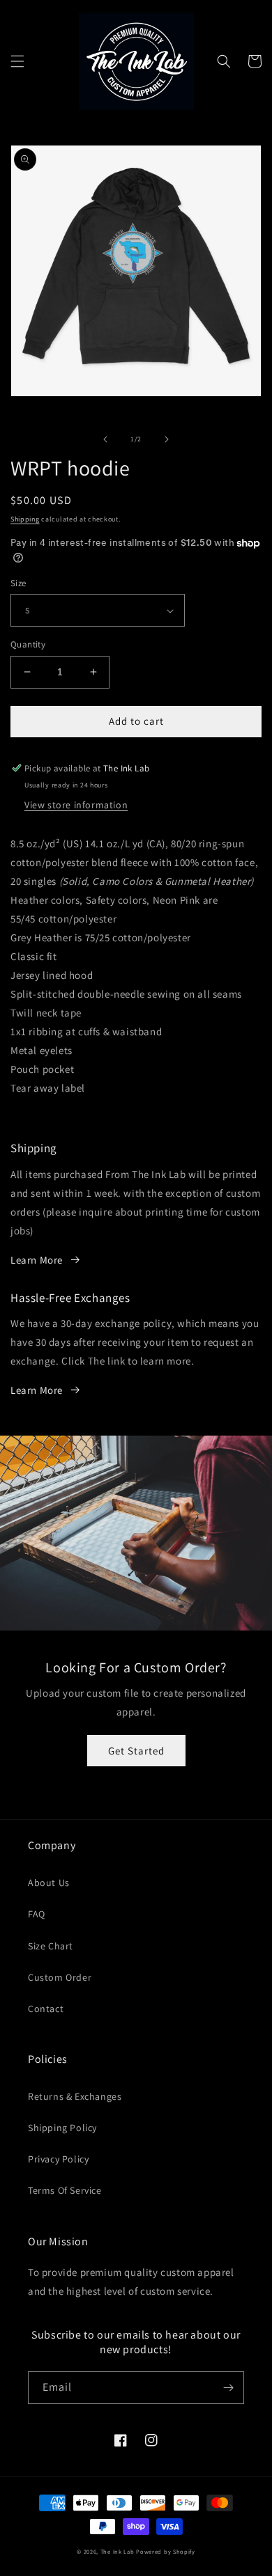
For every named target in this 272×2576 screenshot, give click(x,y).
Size (18, 583)
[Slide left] (105, 439)
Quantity (28, 644)
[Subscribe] (228, 2388)
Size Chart (51, 1946)
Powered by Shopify (166, 2551)
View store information (76, 805)
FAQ (37, 1914)
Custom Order (60, 1977)
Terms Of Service (65, 2190)
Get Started (136, 1751)
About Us (49, 1883)
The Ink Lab (118, 2551)
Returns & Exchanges (75, 2096)
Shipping (25, 519)
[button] (17, 61)
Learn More (37, 1260)
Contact (46, 2009)
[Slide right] (167, 439)
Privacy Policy (58, 2159)
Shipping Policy (62, 2128)
